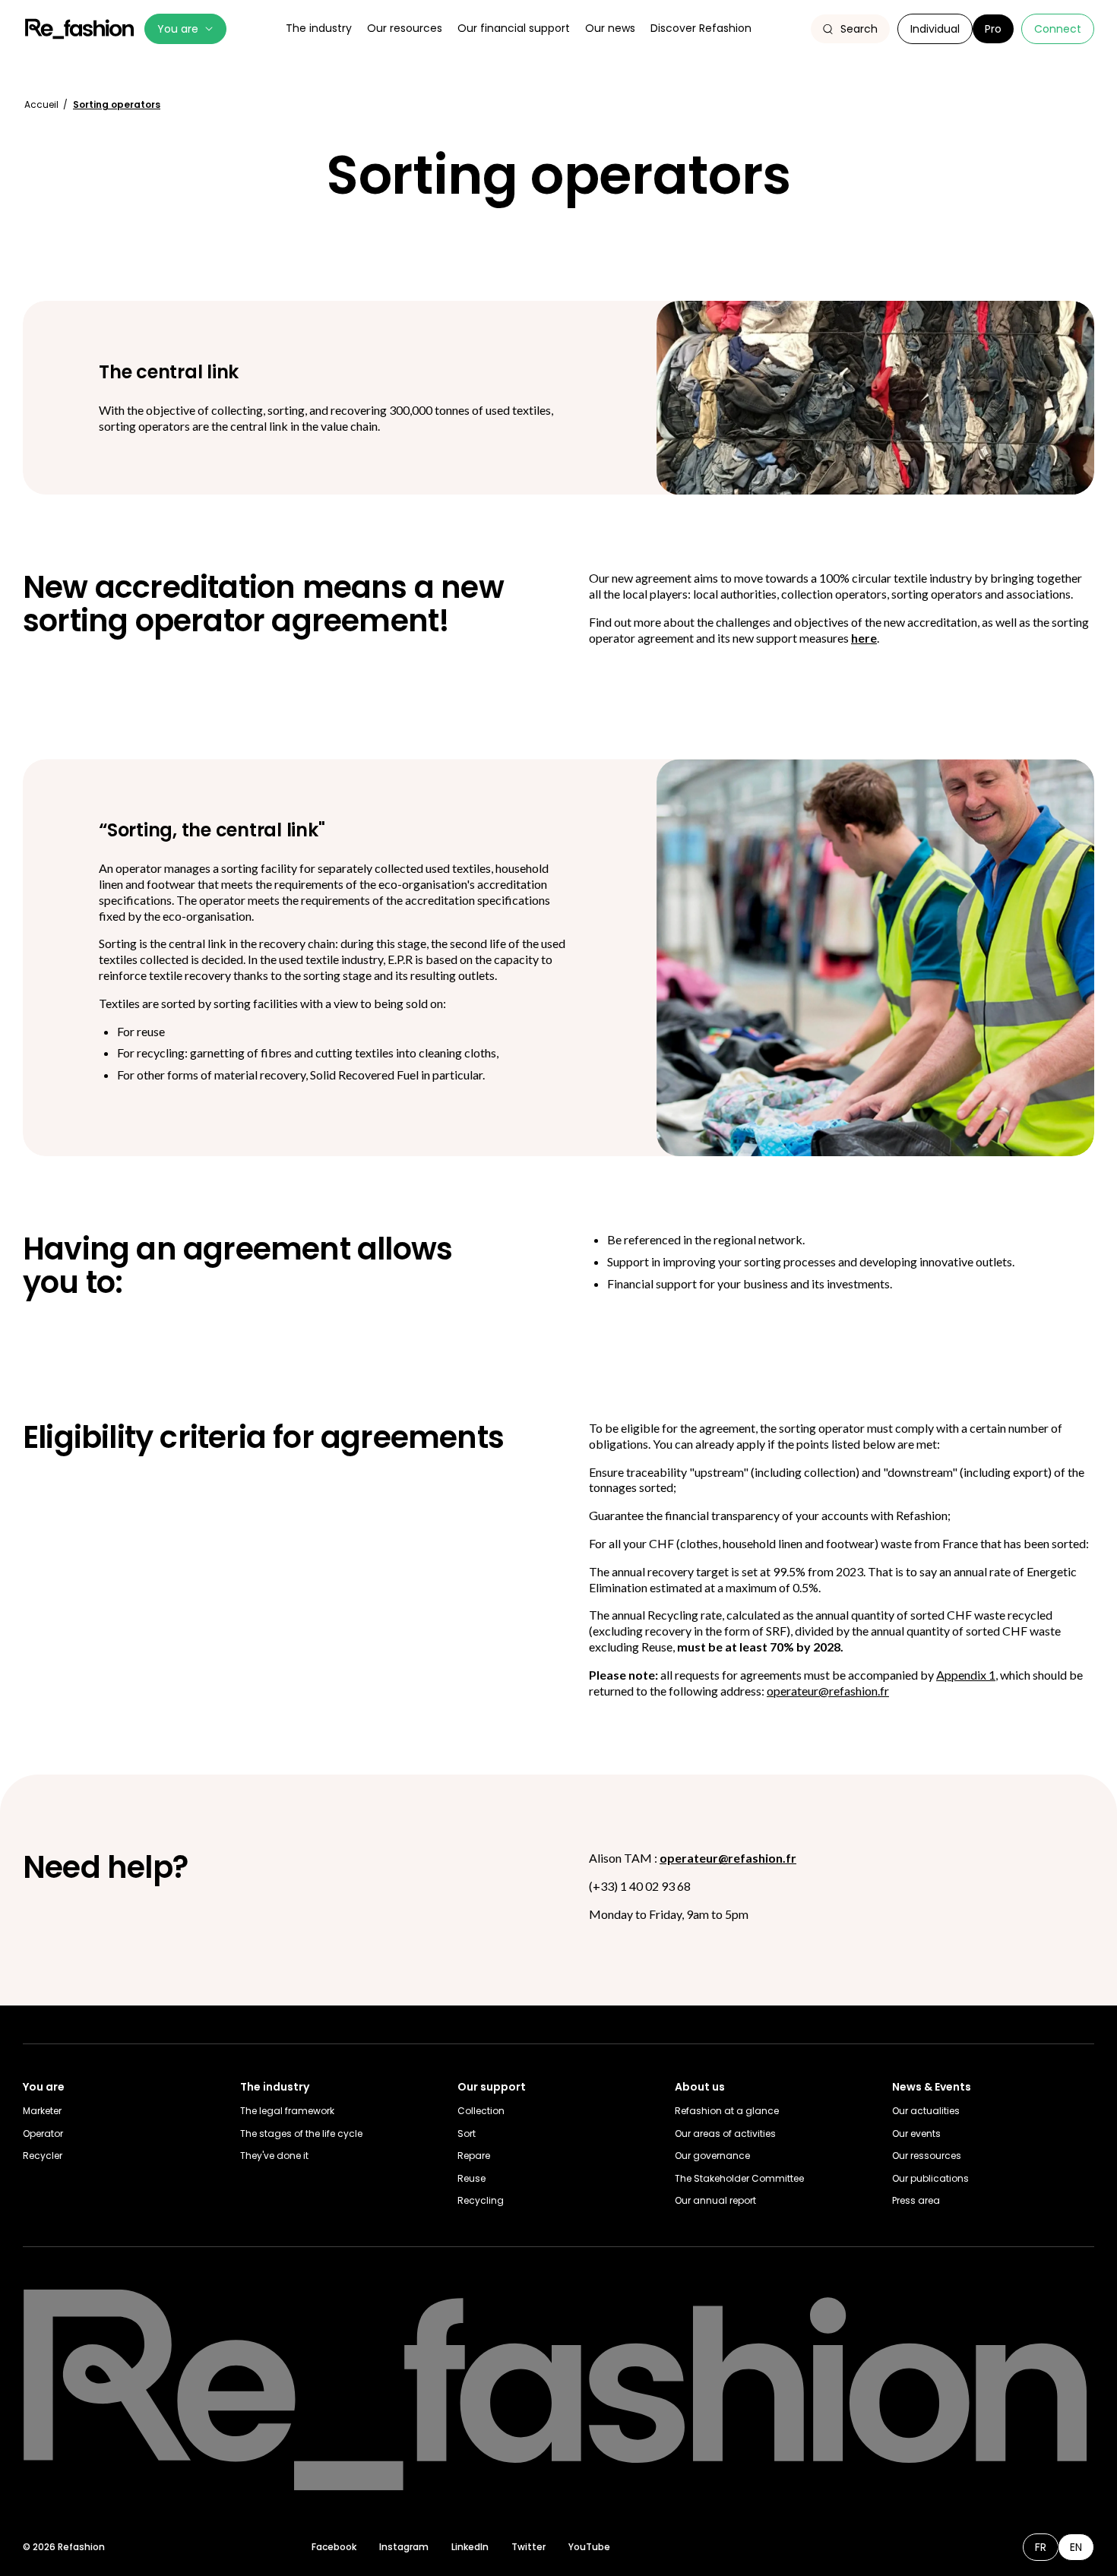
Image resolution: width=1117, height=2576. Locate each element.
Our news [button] (610, 28)
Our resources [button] (405, 28)
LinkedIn (470, 2547)
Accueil (43, 104)
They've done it (274, 2156)
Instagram (404, 2547)
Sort (467, 2133)
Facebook (334, 2547)
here (864, 638)
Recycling (481, 2200)
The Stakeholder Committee (739, 2178)
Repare (474, 2156)
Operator (43, 2133)
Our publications (930, 2178)
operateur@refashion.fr (828, 1691)
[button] (850, 29)
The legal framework (287, 2111)
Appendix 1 (966, 1675)
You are (178, 29)
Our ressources (927, 2156)
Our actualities (926, 2111)
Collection (481, 2111)
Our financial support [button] (514, 28)
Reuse (471, 2178)
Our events (916, 2133)
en (1076, 2547)
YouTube (589, 2547)
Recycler (43, 2156)
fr (1041, 2547)
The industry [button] (319, 28)
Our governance (712, 2156)
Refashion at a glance (727, 2111)
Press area (916, 2200)
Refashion (80, 29)
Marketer (42, 2111)
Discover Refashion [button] (701, 28)
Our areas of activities (725, 2133)
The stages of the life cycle (301, 2133)
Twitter (528, 2547)
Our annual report (715, 2200)
